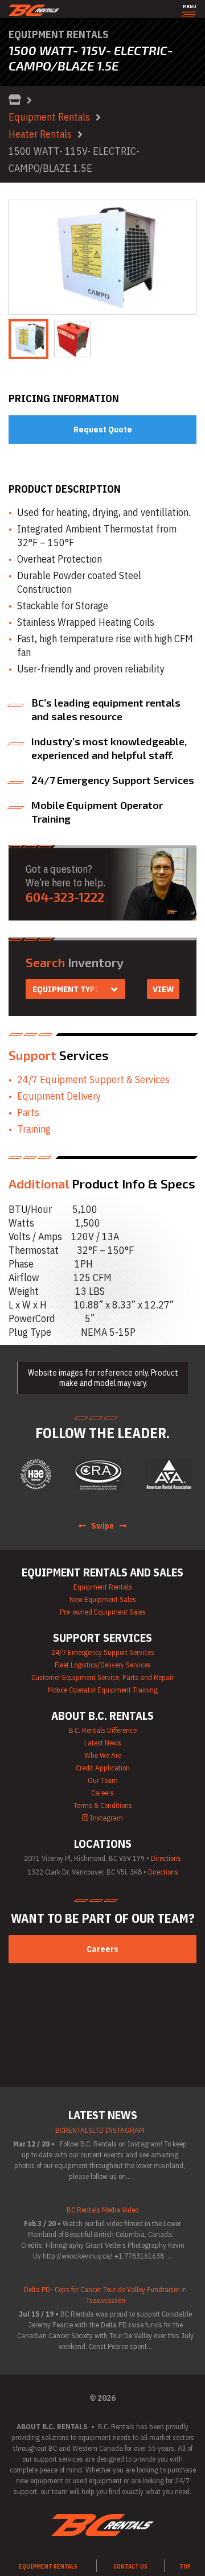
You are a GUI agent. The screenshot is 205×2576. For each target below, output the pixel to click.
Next (181, 257)
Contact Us (130, 2567)
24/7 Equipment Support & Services (93, 1079)
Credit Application (103, 1768)
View (163, 989)
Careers (102, 1793)
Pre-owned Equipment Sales (103, 1612)
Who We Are (103, 1755)
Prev (24, 257)
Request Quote (103, 429)
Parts (28, 1112)
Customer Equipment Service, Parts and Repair (102, 1677)
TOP (185, 2567)
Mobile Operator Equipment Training (103, 1690)
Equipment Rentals (49, 117)
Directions (166, 1858)
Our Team (103, 1780)
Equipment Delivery (59, 1096)
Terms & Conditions (103, 1805)
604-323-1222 (65, 897)
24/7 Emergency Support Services (103, 1652)
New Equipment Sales (103, 1599)
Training (34, 1129)
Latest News (103, 1743)
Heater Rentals (40, 134)
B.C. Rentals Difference (103, 1730)
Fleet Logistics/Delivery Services (103, 1665)
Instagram (106, 1818)
